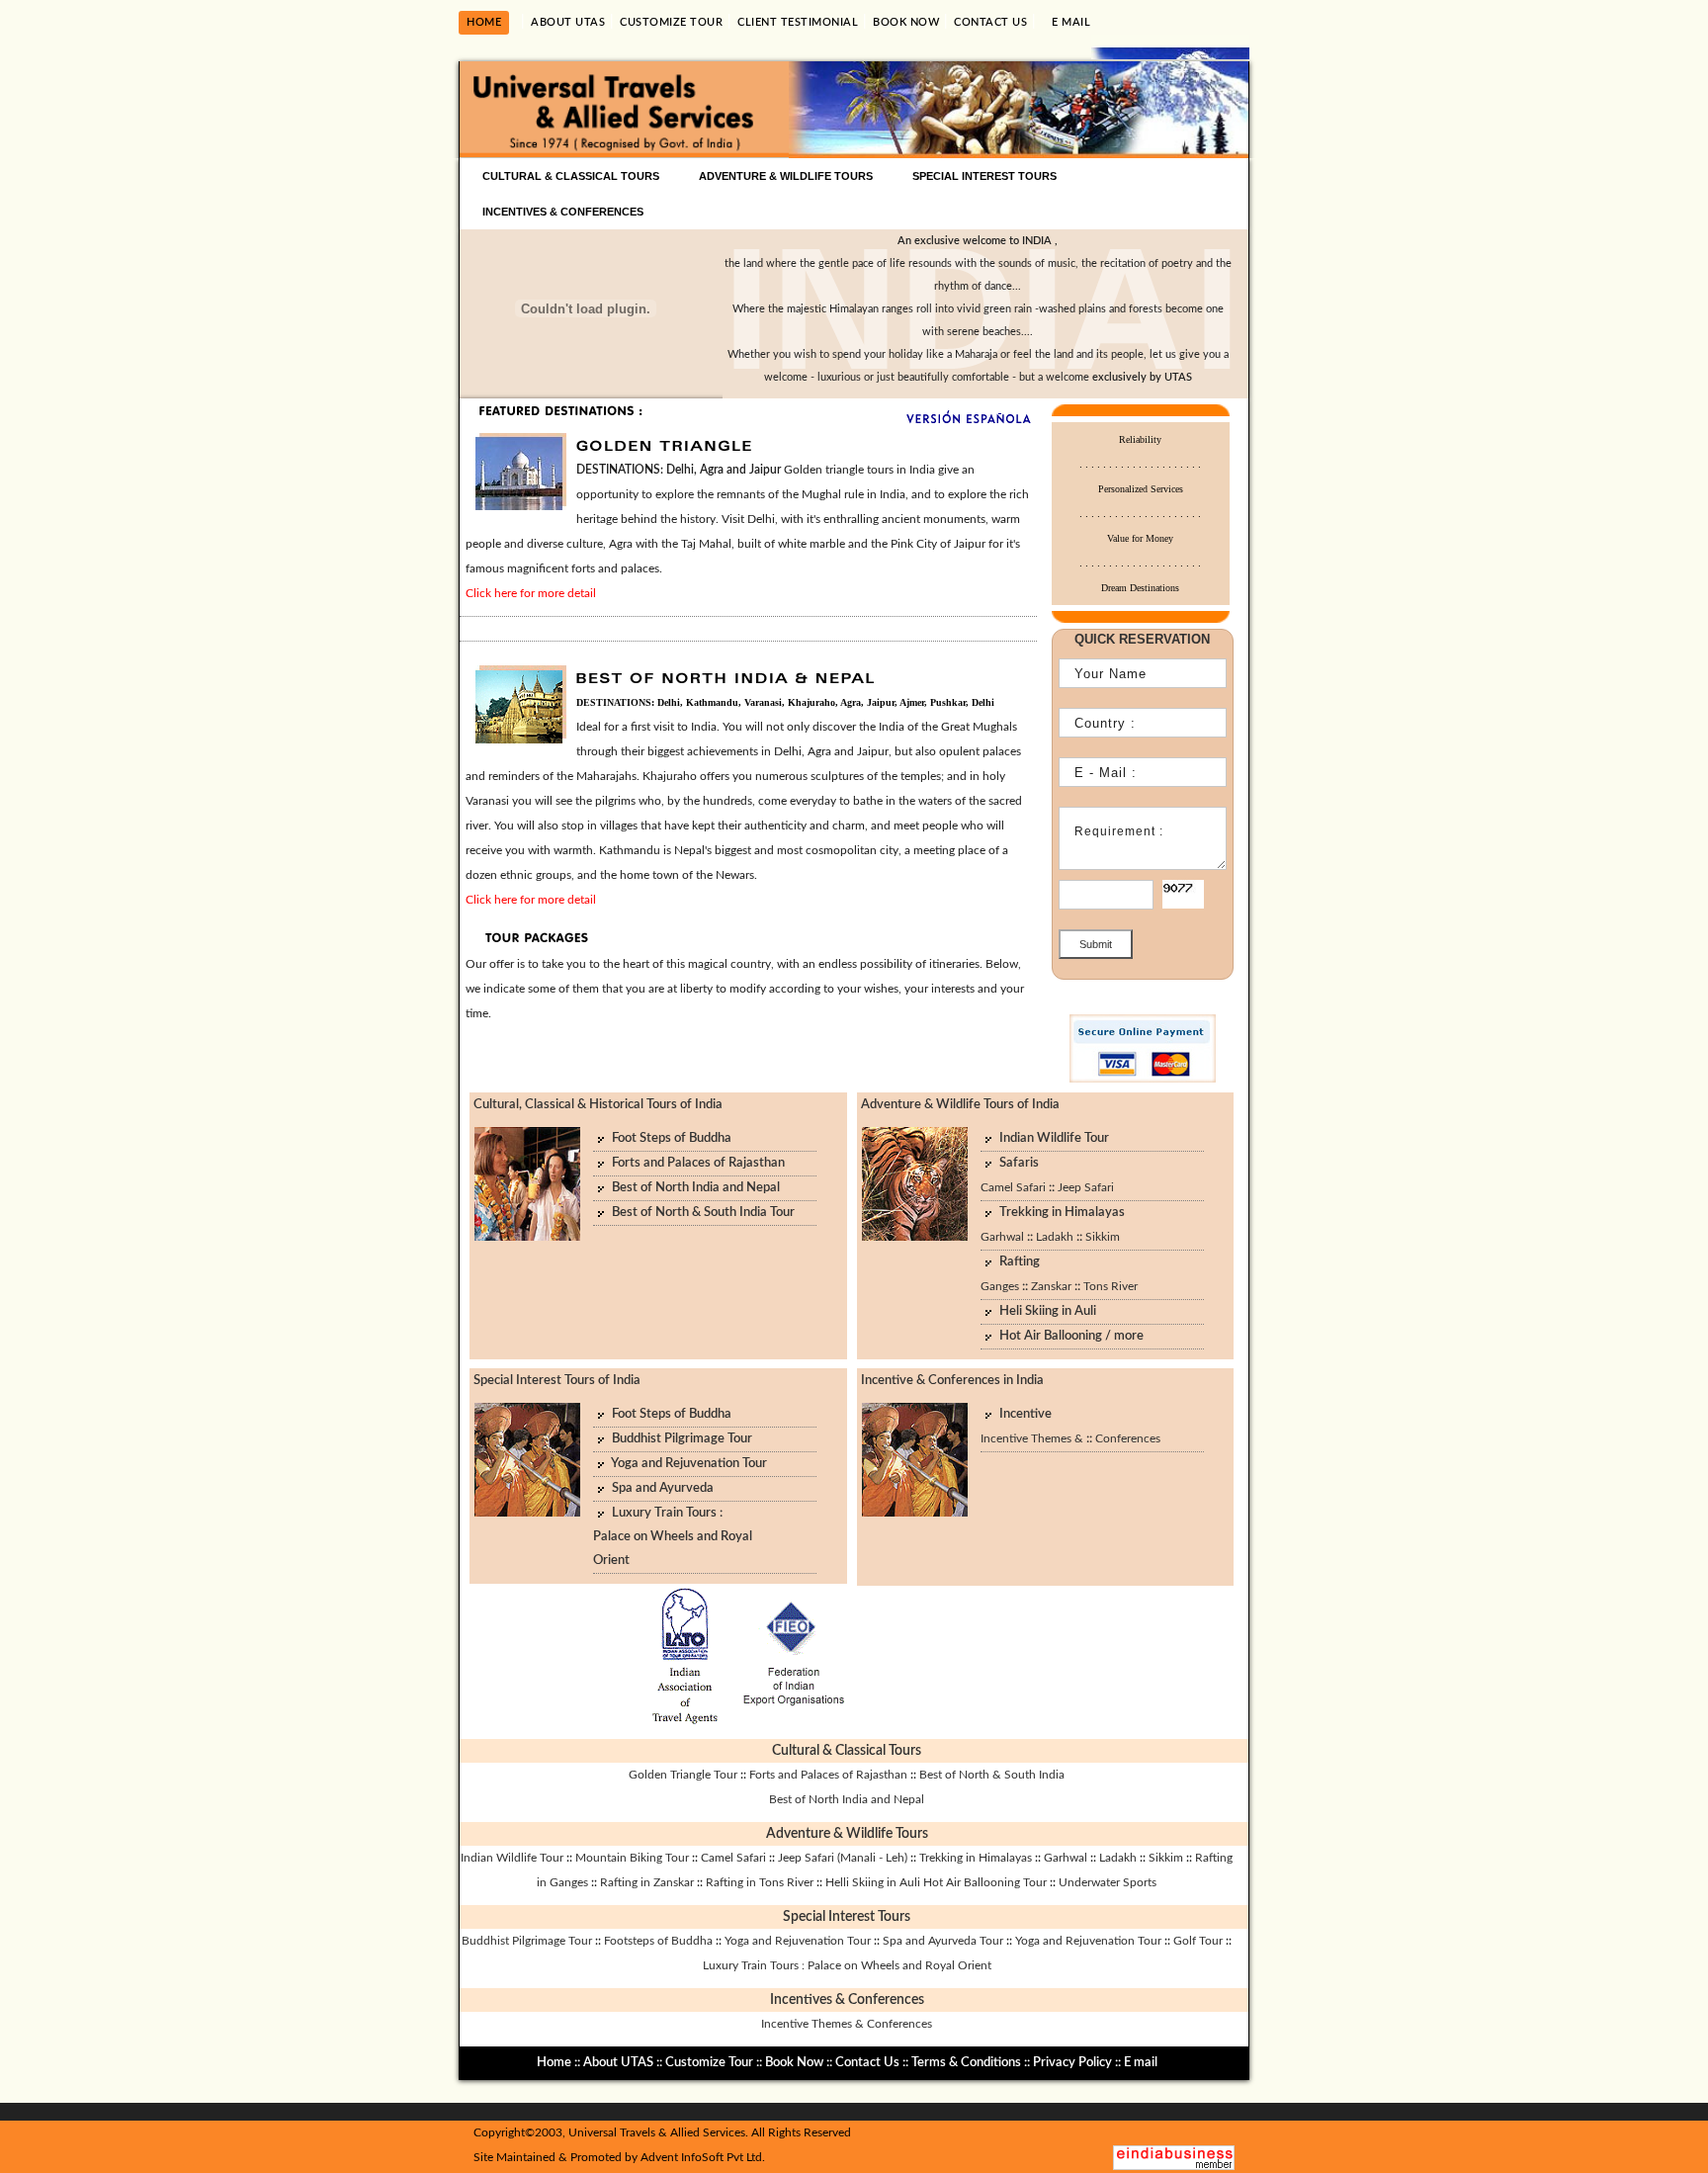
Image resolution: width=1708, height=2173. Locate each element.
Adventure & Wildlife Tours (847, 1834)
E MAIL (1071, 22)
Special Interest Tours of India (557, 1381)
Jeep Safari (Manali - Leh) (843, 1858)
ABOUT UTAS (568, 22)
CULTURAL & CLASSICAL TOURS (571, 176)
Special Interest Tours (847, 1917)
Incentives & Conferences (847, 2000)
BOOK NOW (906, 22)
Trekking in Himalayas (1062, 1213)
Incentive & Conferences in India (952, 1381)
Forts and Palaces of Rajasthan (698, 1163)
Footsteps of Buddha (658, 1941)
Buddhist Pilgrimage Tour (682, 1439)
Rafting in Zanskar (647, 1882)
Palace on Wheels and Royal (673, 1537)
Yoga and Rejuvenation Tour (689, 1464)
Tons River (1110, 1286)
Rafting (1020, 1262)
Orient (611, 1561)
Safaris (1019, 1163)
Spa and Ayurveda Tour (943, 1941)
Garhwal (1002, 1237)
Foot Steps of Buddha (672, 1138)
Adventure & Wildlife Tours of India (960, 1105)
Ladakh (1055, 1237)
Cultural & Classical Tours (847, 1751)
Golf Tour (1198, 1941)
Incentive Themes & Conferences (847, 2024)
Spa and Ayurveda (663, 1488)
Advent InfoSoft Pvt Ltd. (703, 2157)
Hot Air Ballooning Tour (985, 1882)
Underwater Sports (1108, 1882)
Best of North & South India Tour (703, 1213)
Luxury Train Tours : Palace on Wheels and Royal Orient (847, 1965)
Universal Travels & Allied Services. (658, 2132)
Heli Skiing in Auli (1048, 1311)
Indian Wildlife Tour (1054, 1138)
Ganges (1000, 1286)
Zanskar (1051, 1286)
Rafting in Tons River (760, 1882)
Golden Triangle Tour (684, 1775)
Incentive (1025, 1414)
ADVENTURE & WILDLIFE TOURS (786, 176)
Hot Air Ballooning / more (1071, 1336)
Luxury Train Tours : (667, 1513)
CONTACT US (990, 22)
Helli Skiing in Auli (873, 1882)
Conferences (1128, 1438)
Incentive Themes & (1032, 1438)
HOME (484, 22)
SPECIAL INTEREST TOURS (984, 176)
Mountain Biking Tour (632, 1858)
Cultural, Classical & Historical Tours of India (598, 1105)
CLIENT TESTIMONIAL (798, 22)
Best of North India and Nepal (696, 1188)
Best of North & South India (992, 1775)
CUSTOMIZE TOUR (671, 22)
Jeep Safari (1086, 1187)
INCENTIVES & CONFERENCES (563, 212)
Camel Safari (1013, 1187)
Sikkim (1103, 1237)
